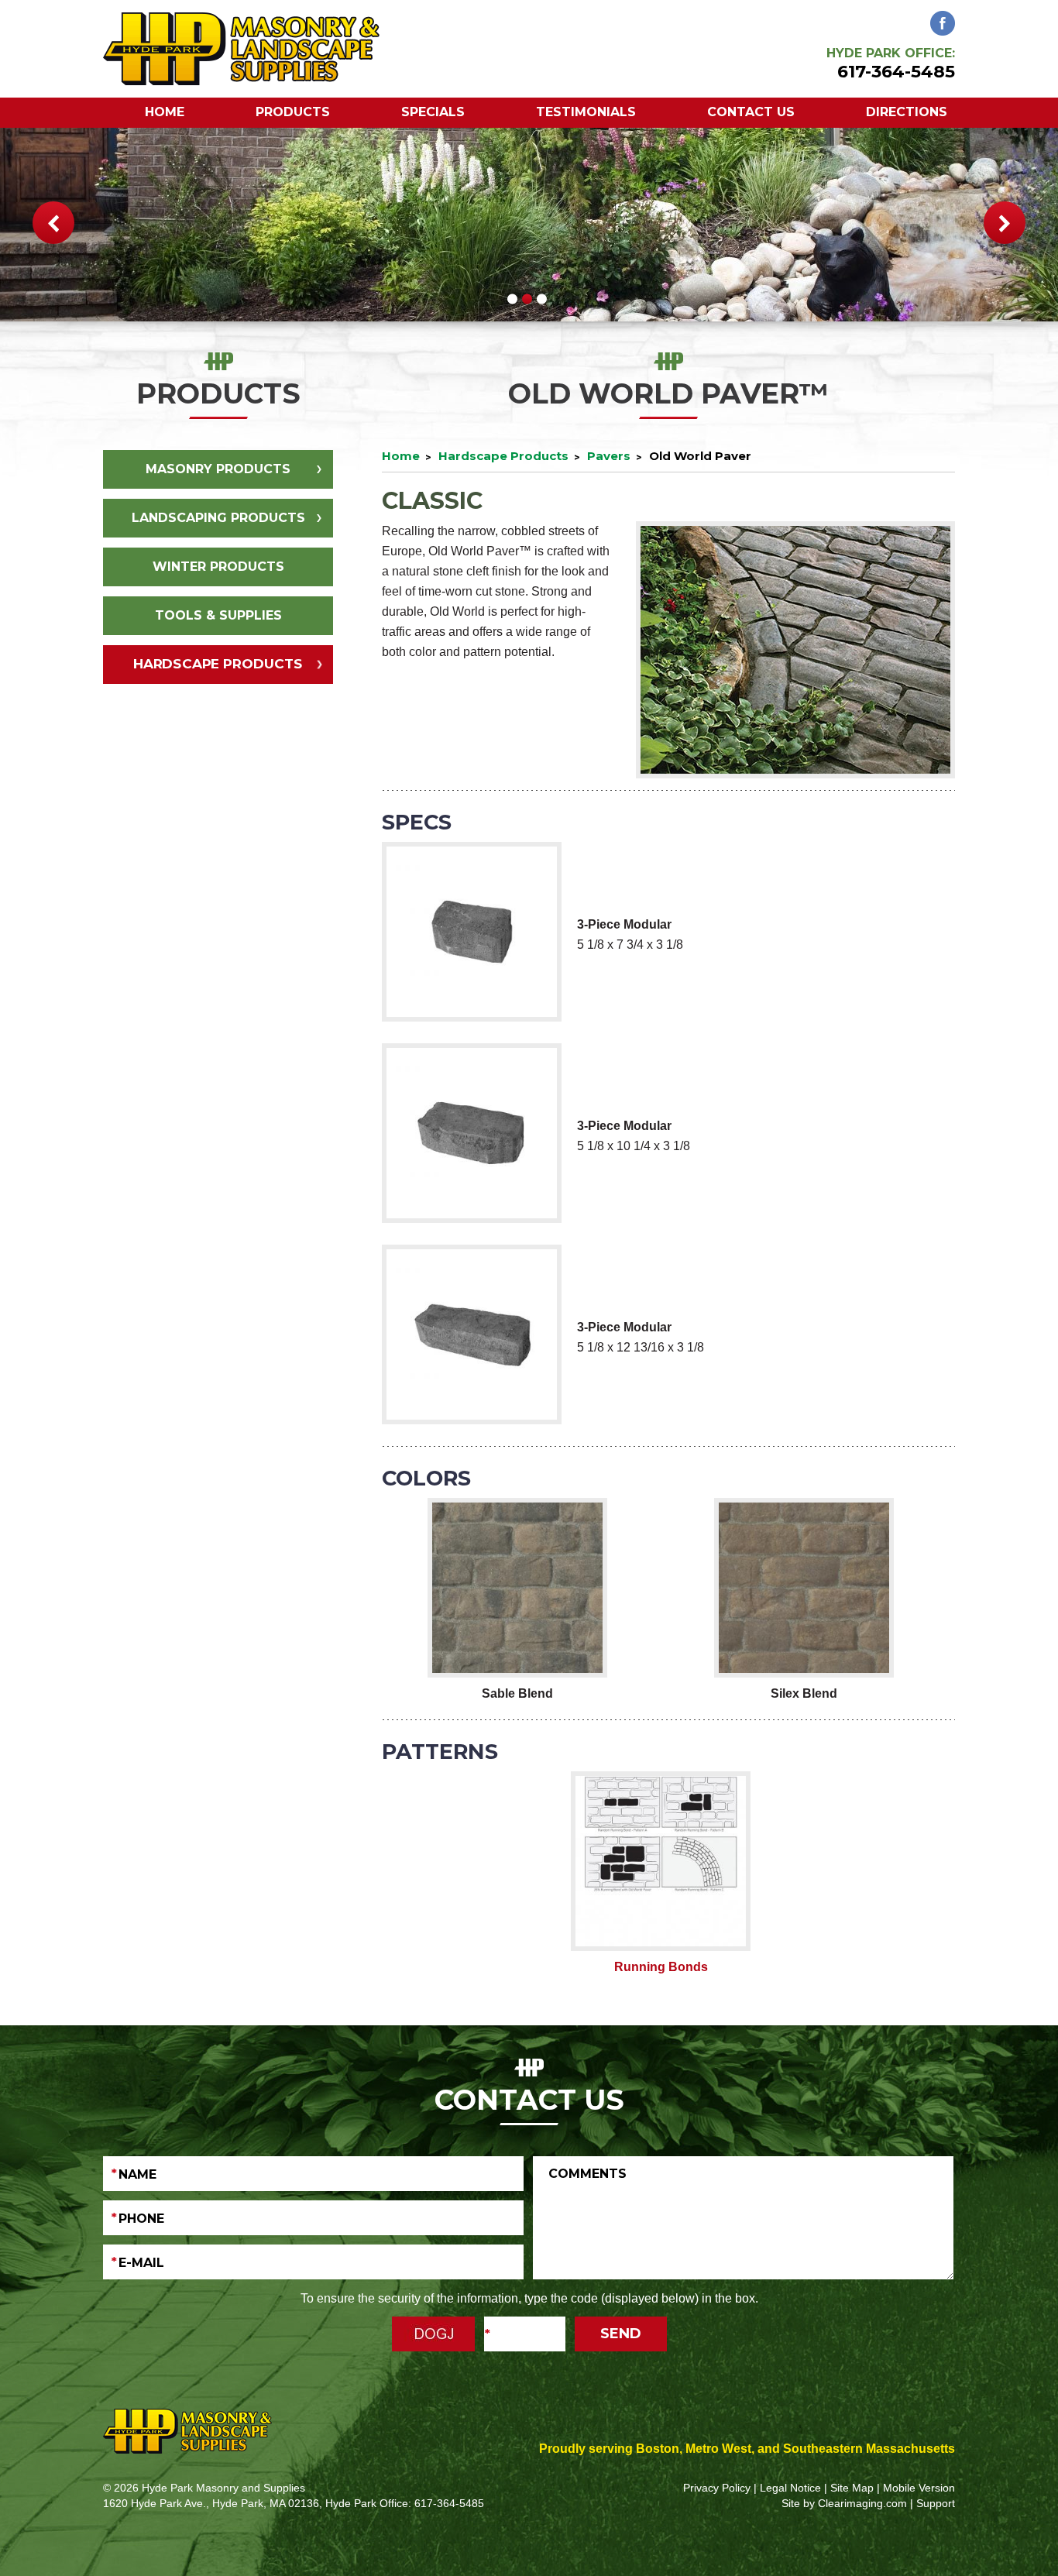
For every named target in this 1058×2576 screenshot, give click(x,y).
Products (293, 112)
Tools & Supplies (218, 615)
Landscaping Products (218, 518)
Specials (433, 112)
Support (936, 2503)
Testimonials (586, 112)
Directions (907, 112)
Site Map (852, 2488)
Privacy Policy (717, 2488)
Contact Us (751, 112)
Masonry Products (218, 469)
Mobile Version (919, 2488)
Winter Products (218, 567)
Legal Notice (790, 2488)
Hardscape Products (218, 664)
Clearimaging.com (862, 2503)
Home (165, 112)
